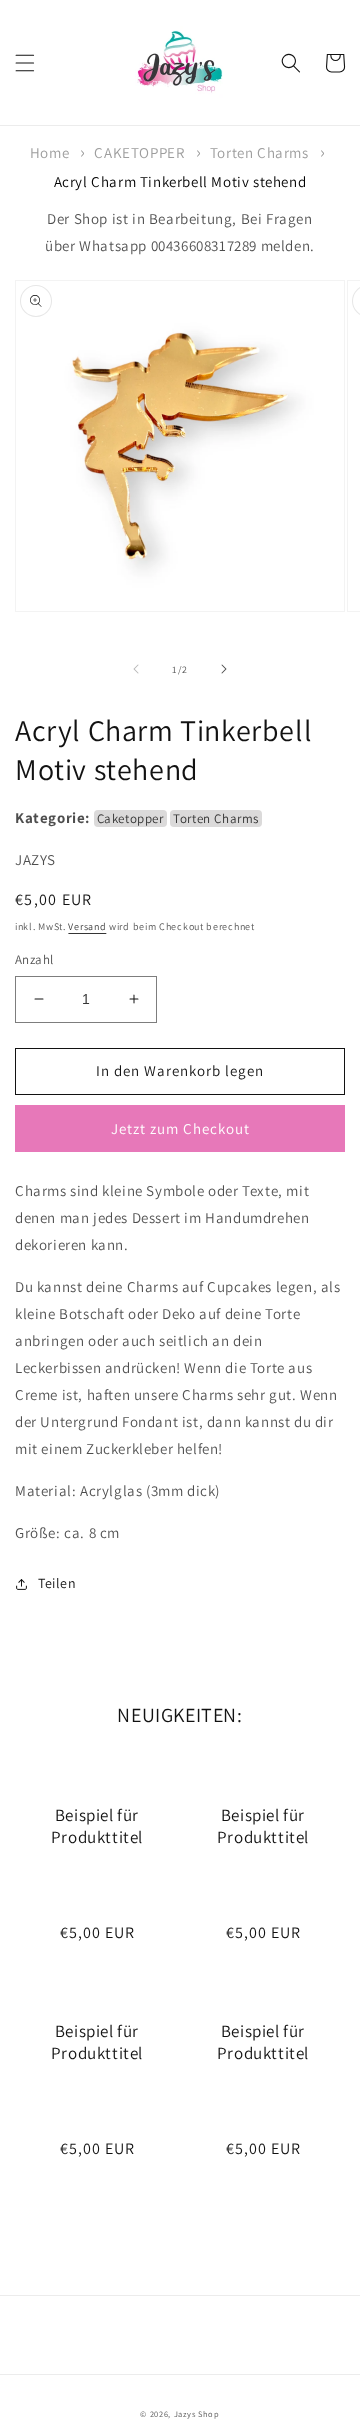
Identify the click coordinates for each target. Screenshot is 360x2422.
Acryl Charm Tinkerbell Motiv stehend (180, 181)
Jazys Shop (197, 2413)
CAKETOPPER (139, 152)
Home (49, 152)
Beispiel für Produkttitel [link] (97, 1826)
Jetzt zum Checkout (180, 1128)
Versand (87, 926)
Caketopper (130, 818)
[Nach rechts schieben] (224, 669)
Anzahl (34, 959)
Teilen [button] (57, 1583)
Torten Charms (259, 152)
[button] (25, 63)
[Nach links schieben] (136, 669)
